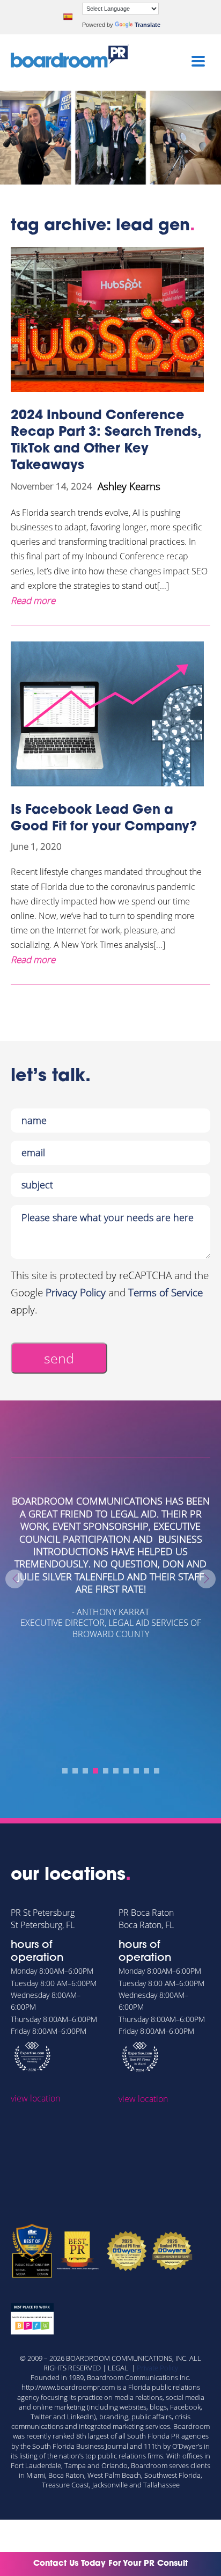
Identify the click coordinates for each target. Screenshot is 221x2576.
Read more (33, 600)
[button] (65, 1771)
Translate (148, 25)
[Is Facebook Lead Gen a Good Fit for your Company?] (110, 714)
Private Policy (157, 2368)
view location (35, 2098)
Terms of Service (165, 1293)
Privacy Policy (76, 1293)
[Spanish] (68, 17)
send (59, 1358)
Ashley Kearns (129, 486)
